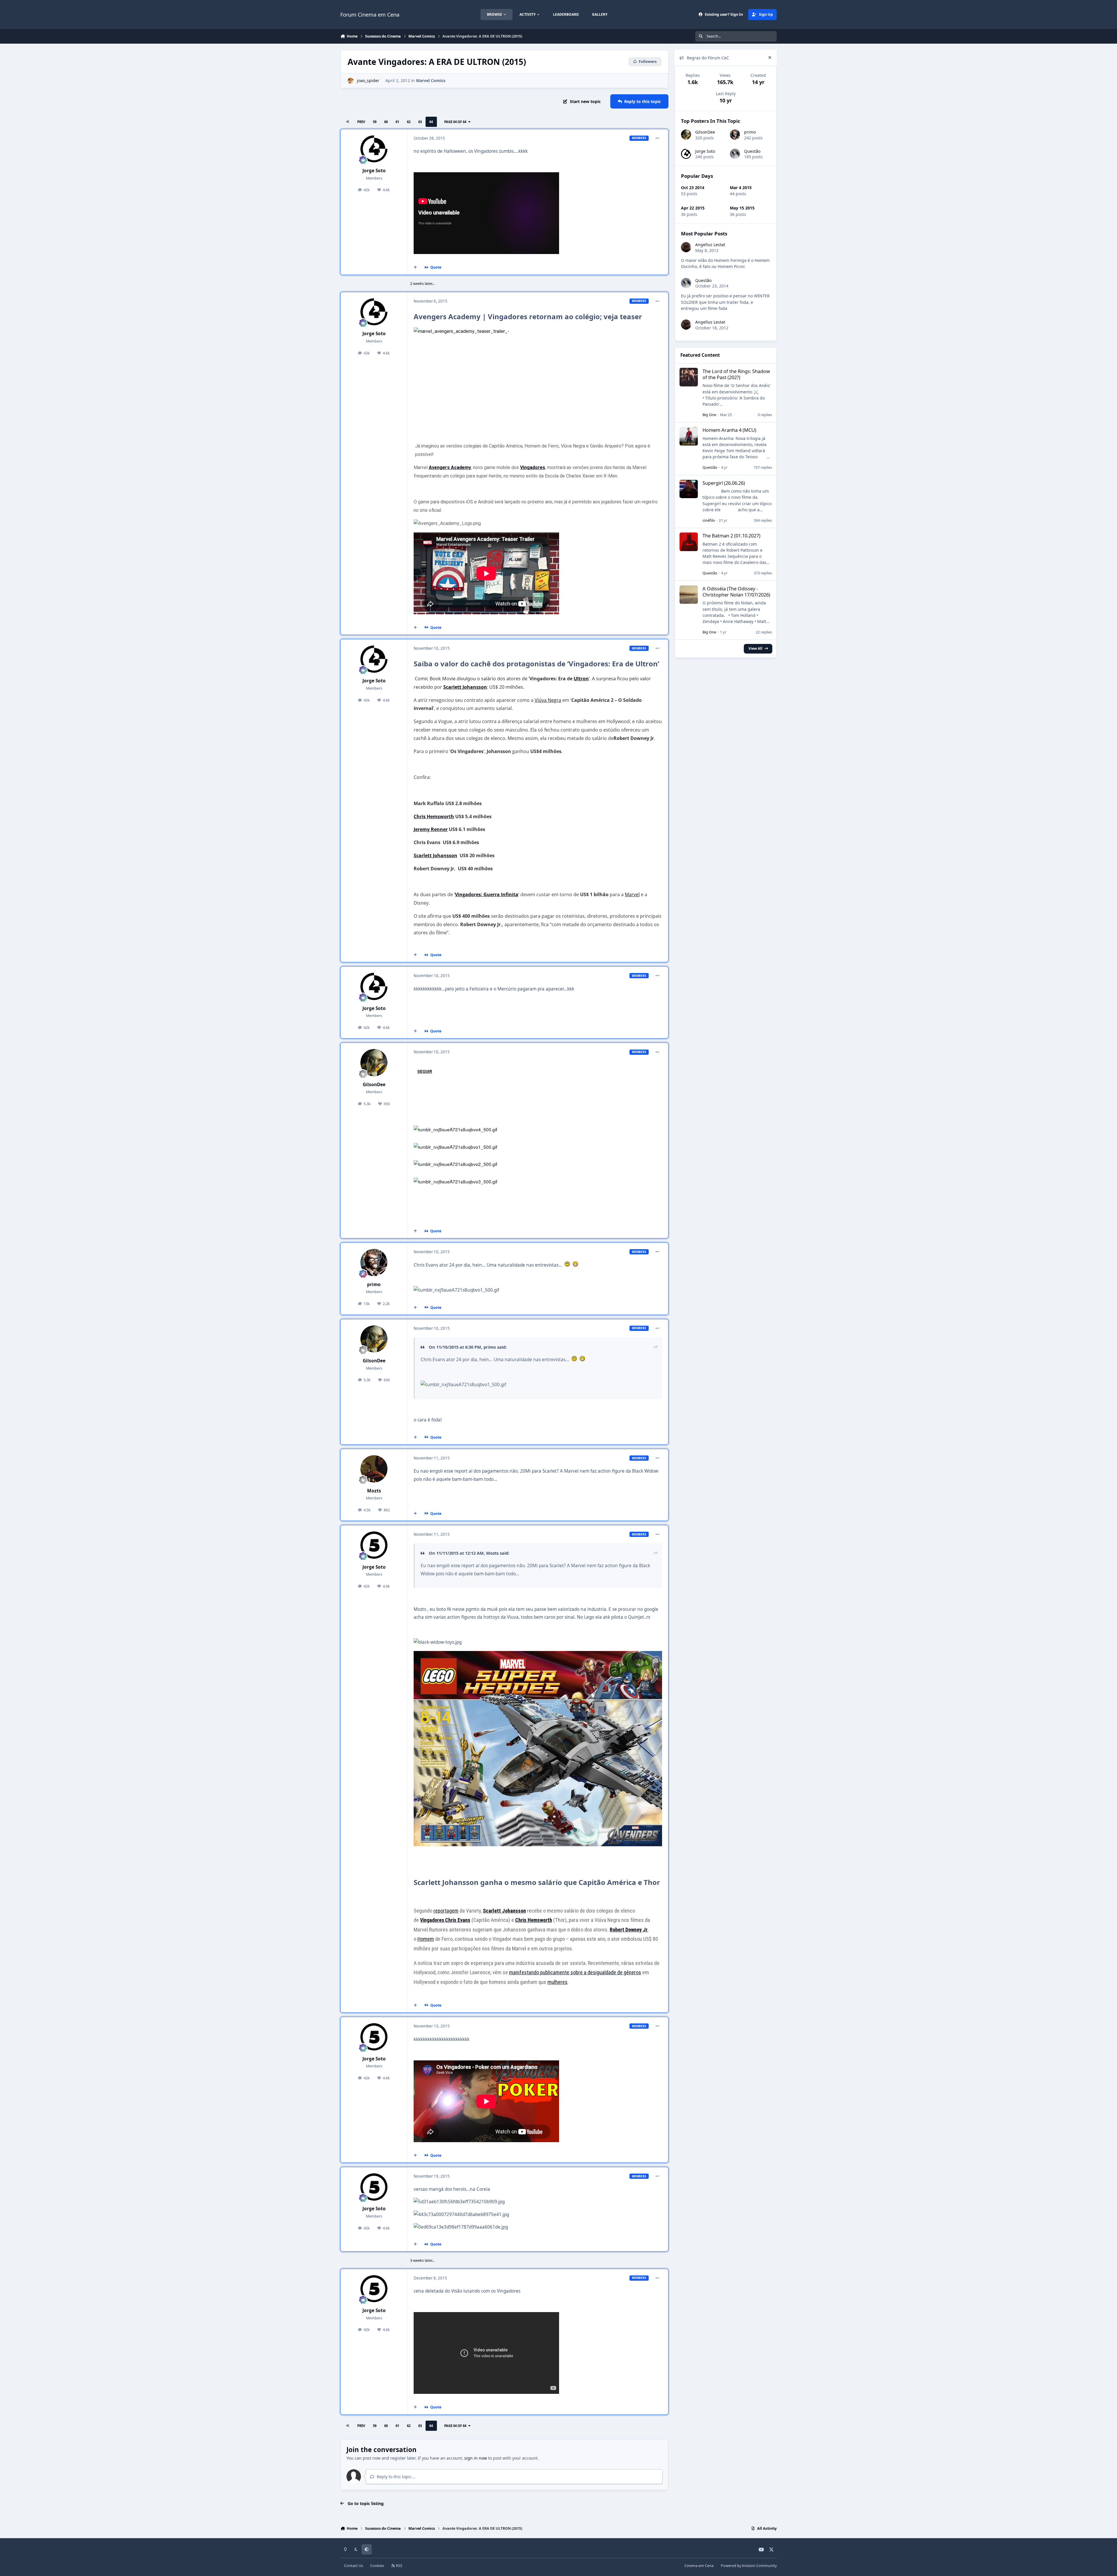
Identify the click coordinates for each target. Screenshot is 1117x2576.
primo (374, 1285)
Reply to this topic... (395, 2477)
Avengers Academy (450, 467)
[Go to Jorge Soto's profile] (374, 149)
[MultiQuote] (415, 267)
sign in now (476, 2458)
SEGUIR (425, 1071)
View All (755, 648)
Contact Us (354, 2566)
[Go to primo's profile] (374, 1263)
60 (386, 122)
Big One (709, 415)
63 (420, 122)
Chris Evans (458, 1920)
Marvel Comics (431, 80)
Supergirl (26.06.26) (724, 483)
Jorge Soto (374, 171)
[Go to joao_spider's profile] (351, 81)
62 (409, 122)
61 (397, 122)
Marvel (632, 894)
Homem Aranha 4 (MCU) (729, 430)
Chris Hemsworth (434, 816)
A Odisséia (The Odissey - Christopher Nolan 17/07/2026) (736, 592)
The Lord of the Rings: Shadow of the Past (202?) (736, 374)
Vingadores (533, 467)
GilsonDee (374, 1085)
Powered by (749, 2566)
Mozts (374, 1491)
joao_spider (368, 80)
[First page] (348, 122)
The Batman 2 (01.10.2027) (731, 536)
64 (431, 122)
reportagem (446, 1911)
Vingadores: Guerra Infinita (487, 894)
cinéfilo (709, 520)
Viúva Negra (548, 700)
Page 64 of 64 (455, 122)
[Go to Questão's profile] (735, 154)
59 (375, 122)
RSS (399, 2566)
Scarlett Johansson (465, 687)
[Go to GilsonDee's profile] (374, 1063)
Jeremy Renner (431, 829)
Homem (426, 1939)
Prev (361, 122)
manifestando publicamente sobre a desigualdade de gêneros (575, 1972)
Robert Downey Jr (629, 1930)
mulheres (557, 1982)
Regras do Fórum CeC (708, 58)
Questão (752, 151)
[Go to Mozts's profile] (374, 1469)
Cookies (377, 2566)
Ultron (581, 679)
